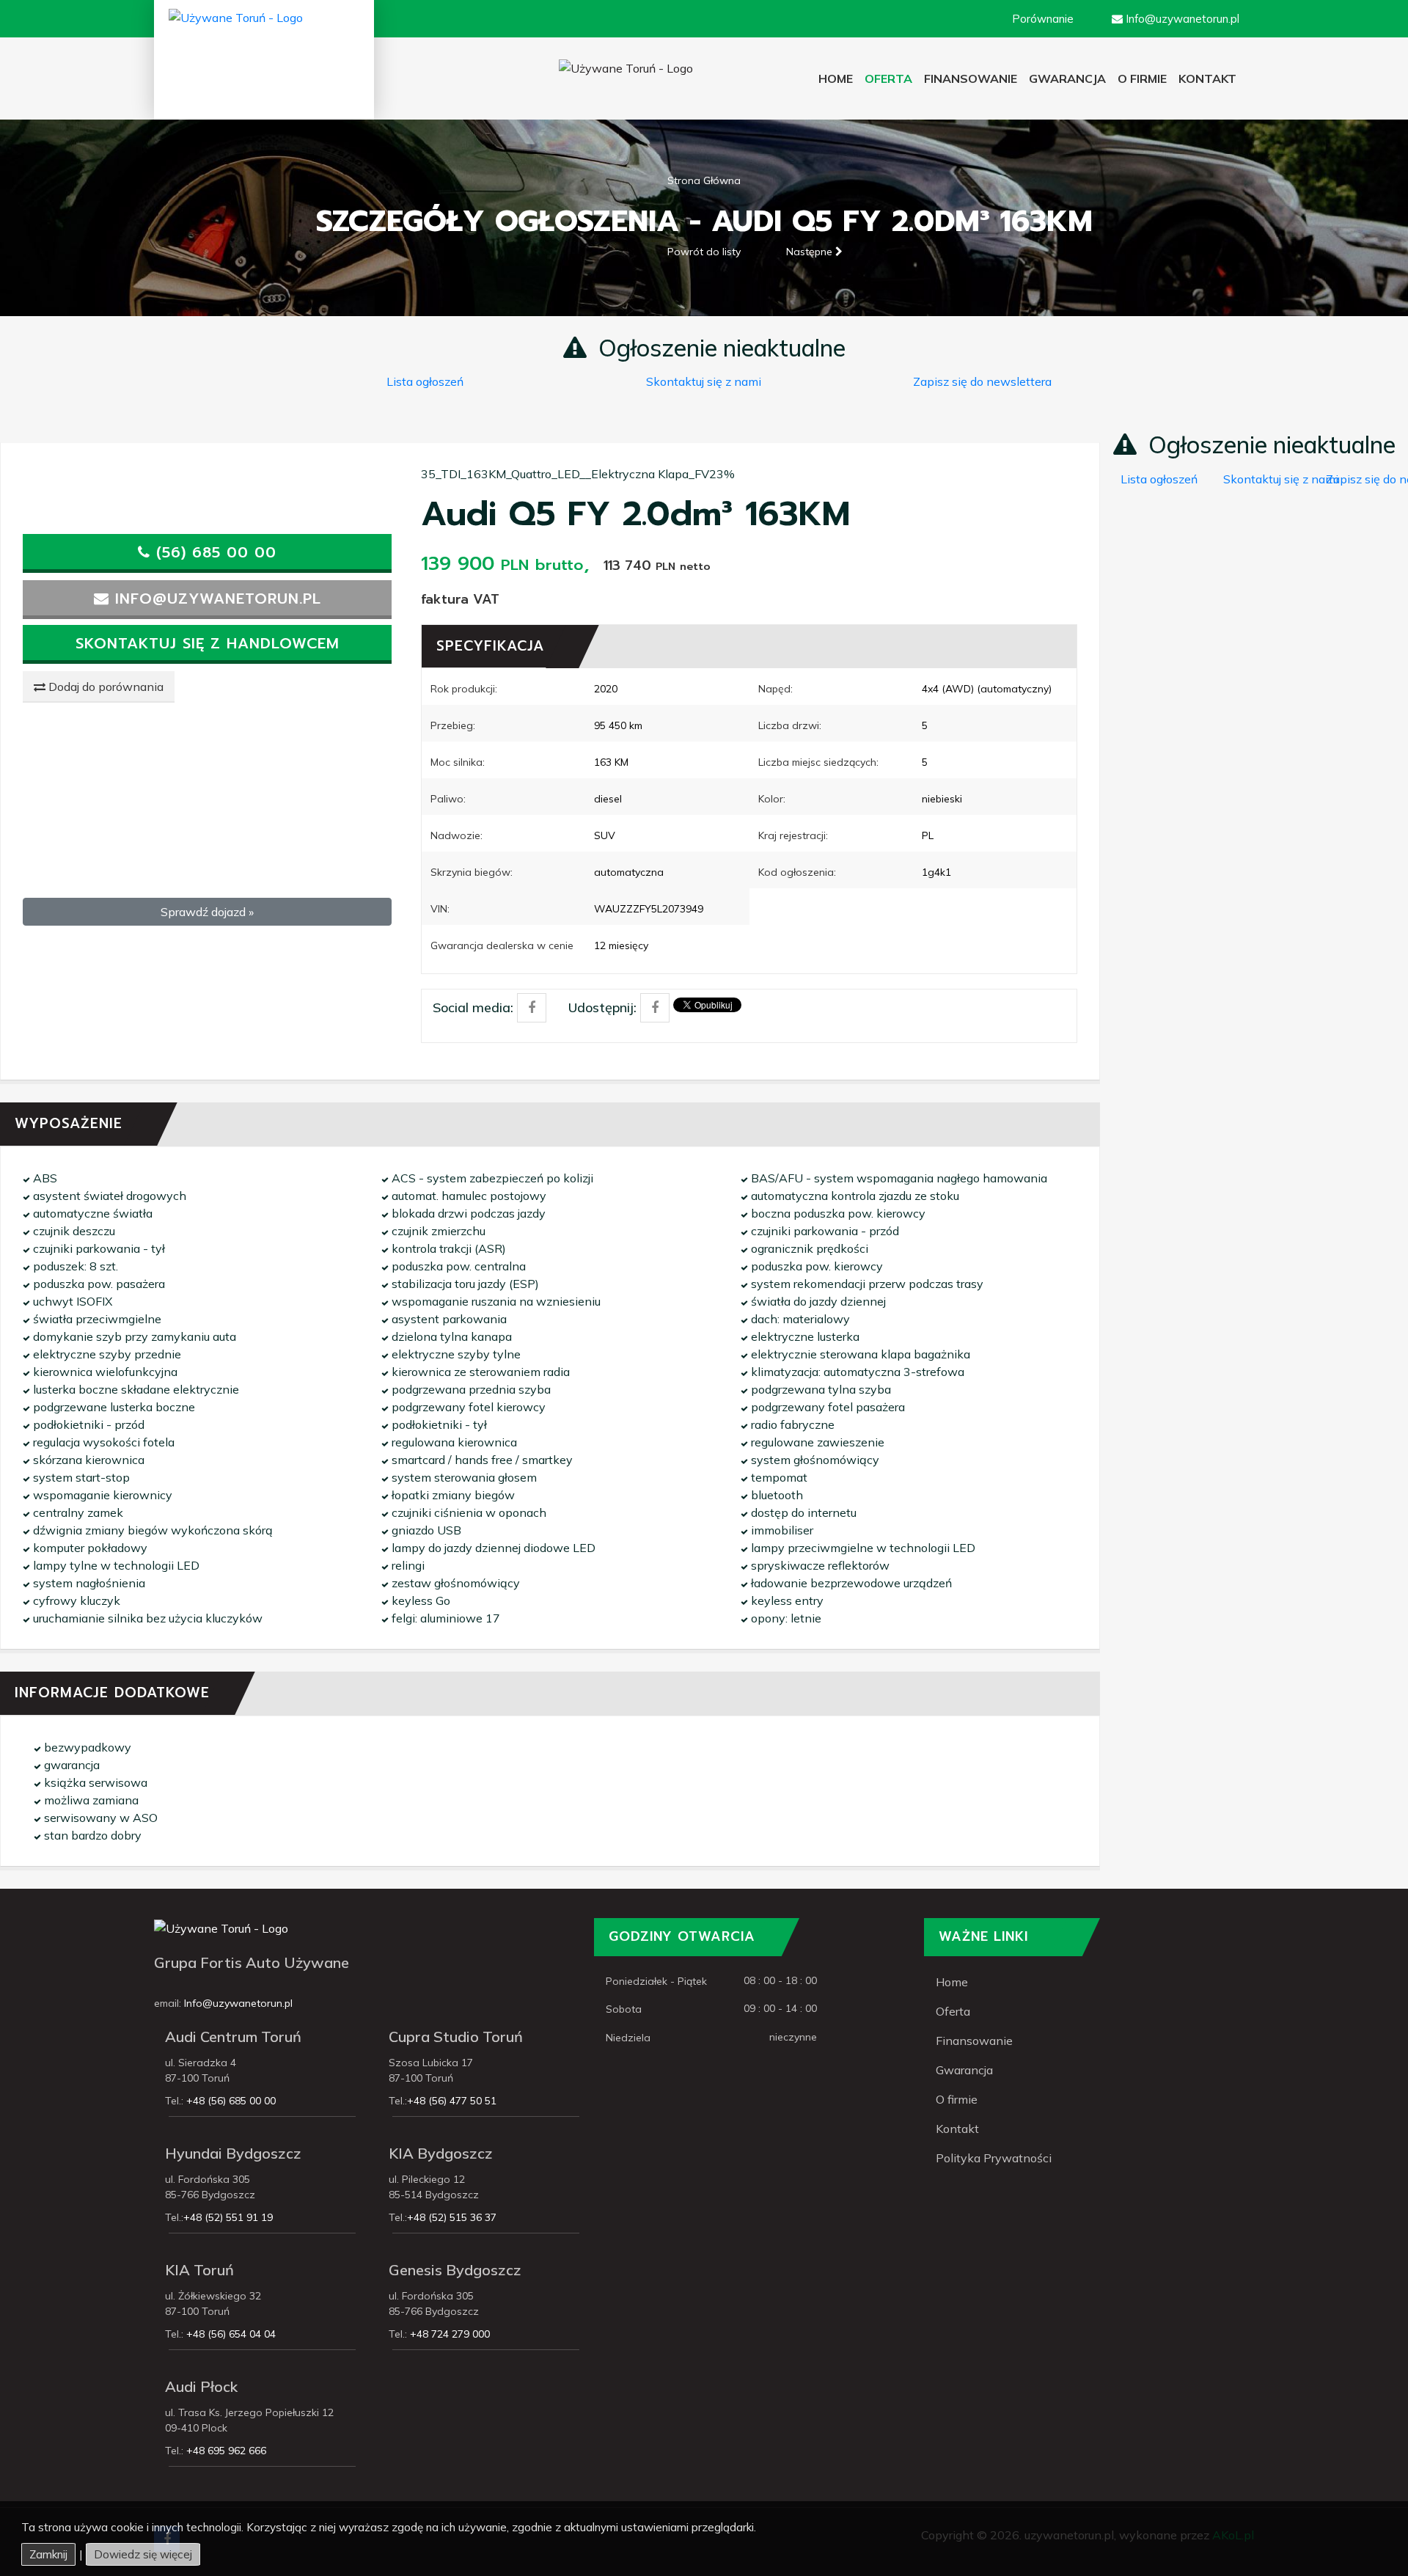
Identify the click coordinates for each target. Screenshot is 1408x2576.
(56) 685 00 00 (213, 552)
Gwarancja (1067, 78)
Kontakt (957, 2129)
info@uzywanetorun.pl (215, 599)
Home (839, 78)
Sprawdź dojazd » (207, 912)
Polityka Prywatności (994, 2158)
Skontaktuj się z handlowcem (208, 643)
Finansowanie (971, 78)
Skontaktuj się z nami (704, 381)
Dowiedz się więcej (143, 2554)
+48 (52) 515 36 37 (452, 2217)
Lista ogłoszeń (425, 381)
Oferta (953, 2011)
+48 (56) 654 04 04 (230, 2334)
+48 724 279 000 (448, 2334)
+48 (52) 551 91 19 (228, 2217)
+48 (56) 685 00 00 (230, 2101)
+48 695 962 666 (225, 2451)
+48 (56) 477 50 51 (452, 2101)
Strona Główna (704, 180)
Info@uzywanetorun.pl (238, 2003)
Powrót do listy (704, 252)
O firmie (1142, 78)
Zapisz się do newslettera (982, 381)
